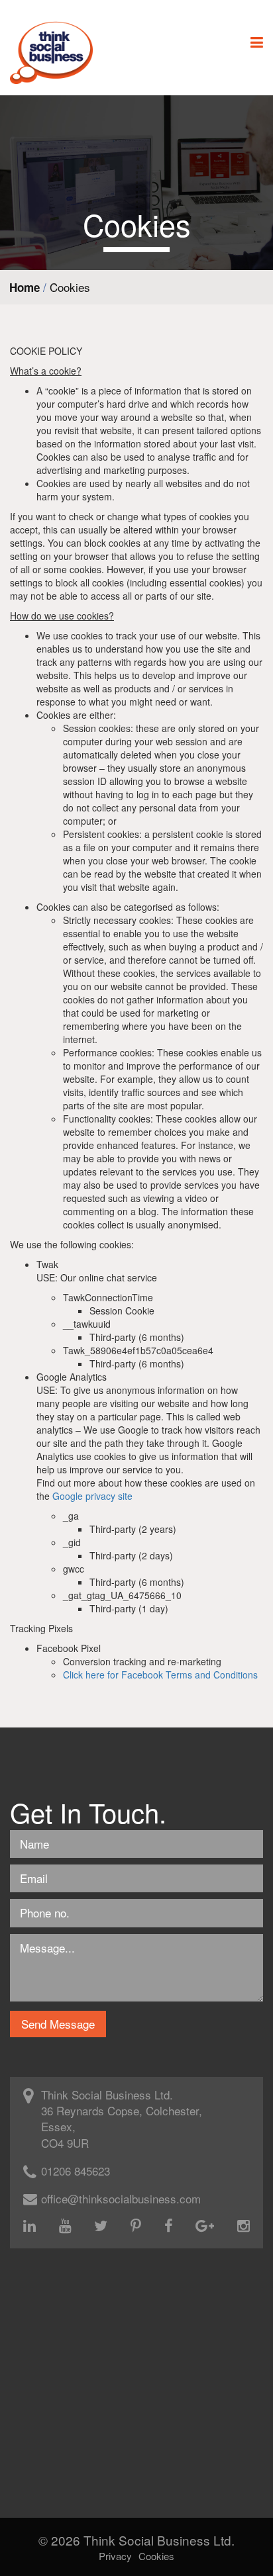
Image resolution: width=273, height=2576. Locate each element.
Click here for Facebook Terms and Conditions (160, 1675)
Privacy (115, 2556)
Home (25, 287)
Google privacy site (92, 1496)
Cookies (156, 2556)
